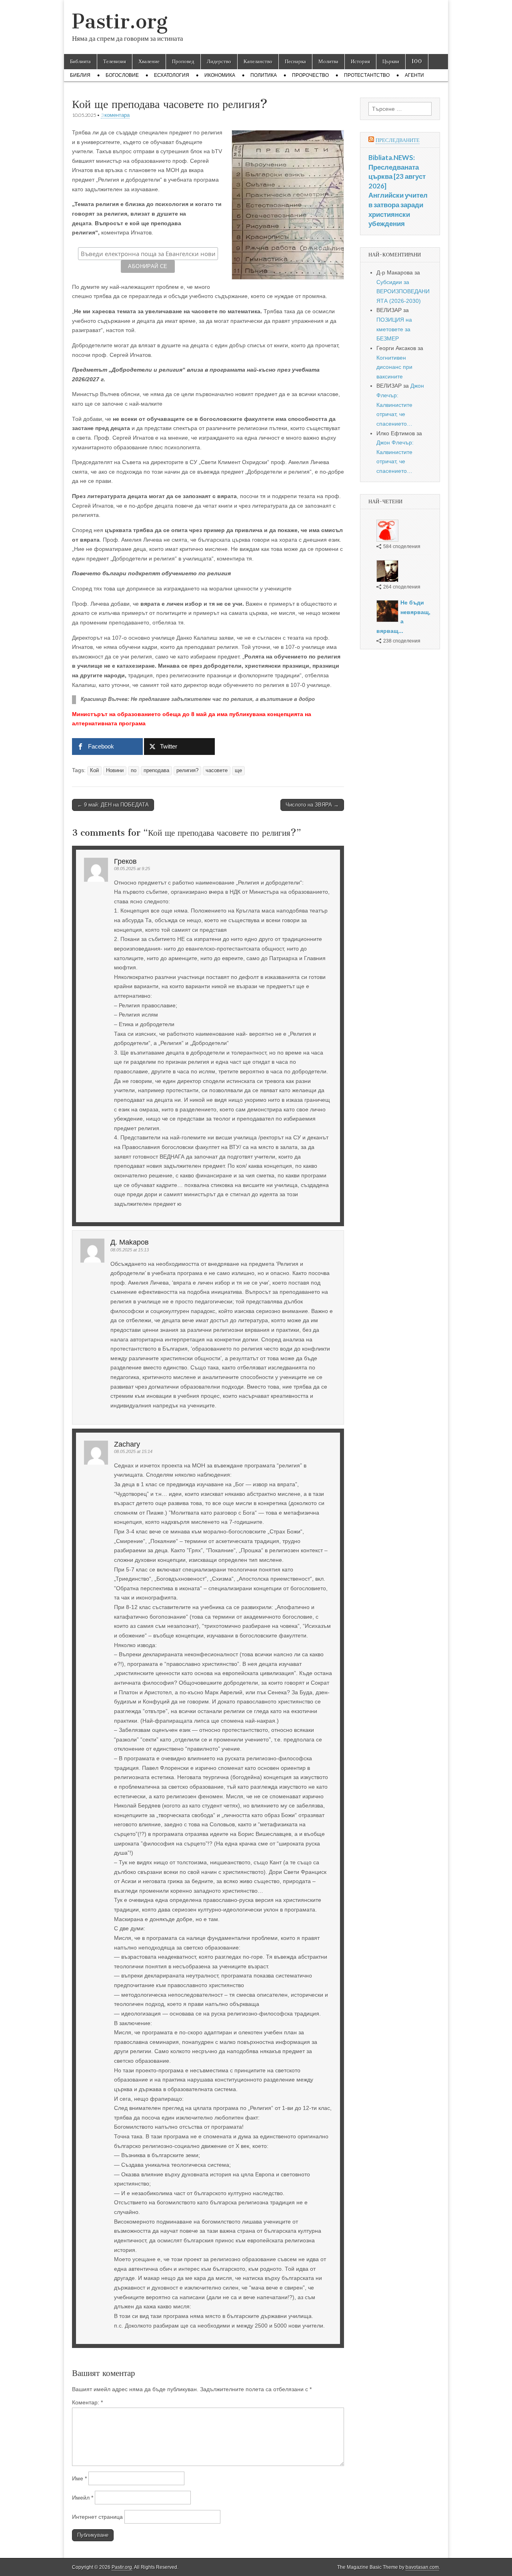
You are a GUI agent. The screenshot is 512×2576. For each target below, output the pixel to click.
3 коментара (115, 115)
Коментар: (87, 2402)
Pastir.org (120, 21)
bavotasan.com (422, 2567)
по (134, 771)
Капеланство (258, 61)
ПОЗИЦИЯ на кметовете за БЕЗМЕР (394, 329)
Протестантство (367, 75)
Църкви (391, 61)
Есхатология (172, 75)
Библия (80, 75)
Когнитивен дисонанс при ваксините (394, 367)
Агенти (414, 75)
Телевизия (115, 61)
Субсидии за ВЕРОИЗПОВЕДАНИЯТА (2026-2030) (403, 291)
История (360, 61)
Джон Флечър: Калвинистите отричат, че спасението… (400, 405)
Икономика (220, 75)
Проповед (183, 61)
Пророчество (310, 75)
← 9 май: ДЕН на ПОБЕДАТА (113, 805)
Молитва (328, 61)
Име (79, 2478)
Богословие (122, 75)
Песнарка (295, 61)
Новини (115, 771)
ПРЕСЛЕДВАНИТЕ (398, 140)
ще (238, 771)
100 (417, 61)
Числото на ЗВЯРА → (312, 805)
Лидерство (219, 61)
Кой (94, 771)
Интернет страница (97, 2517)
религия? (187, 771)
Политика (264, 75)
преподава (156, 771)
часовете (217, 771)
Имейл (83, 2498)
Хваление (149, 61)
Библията (80, 61)
